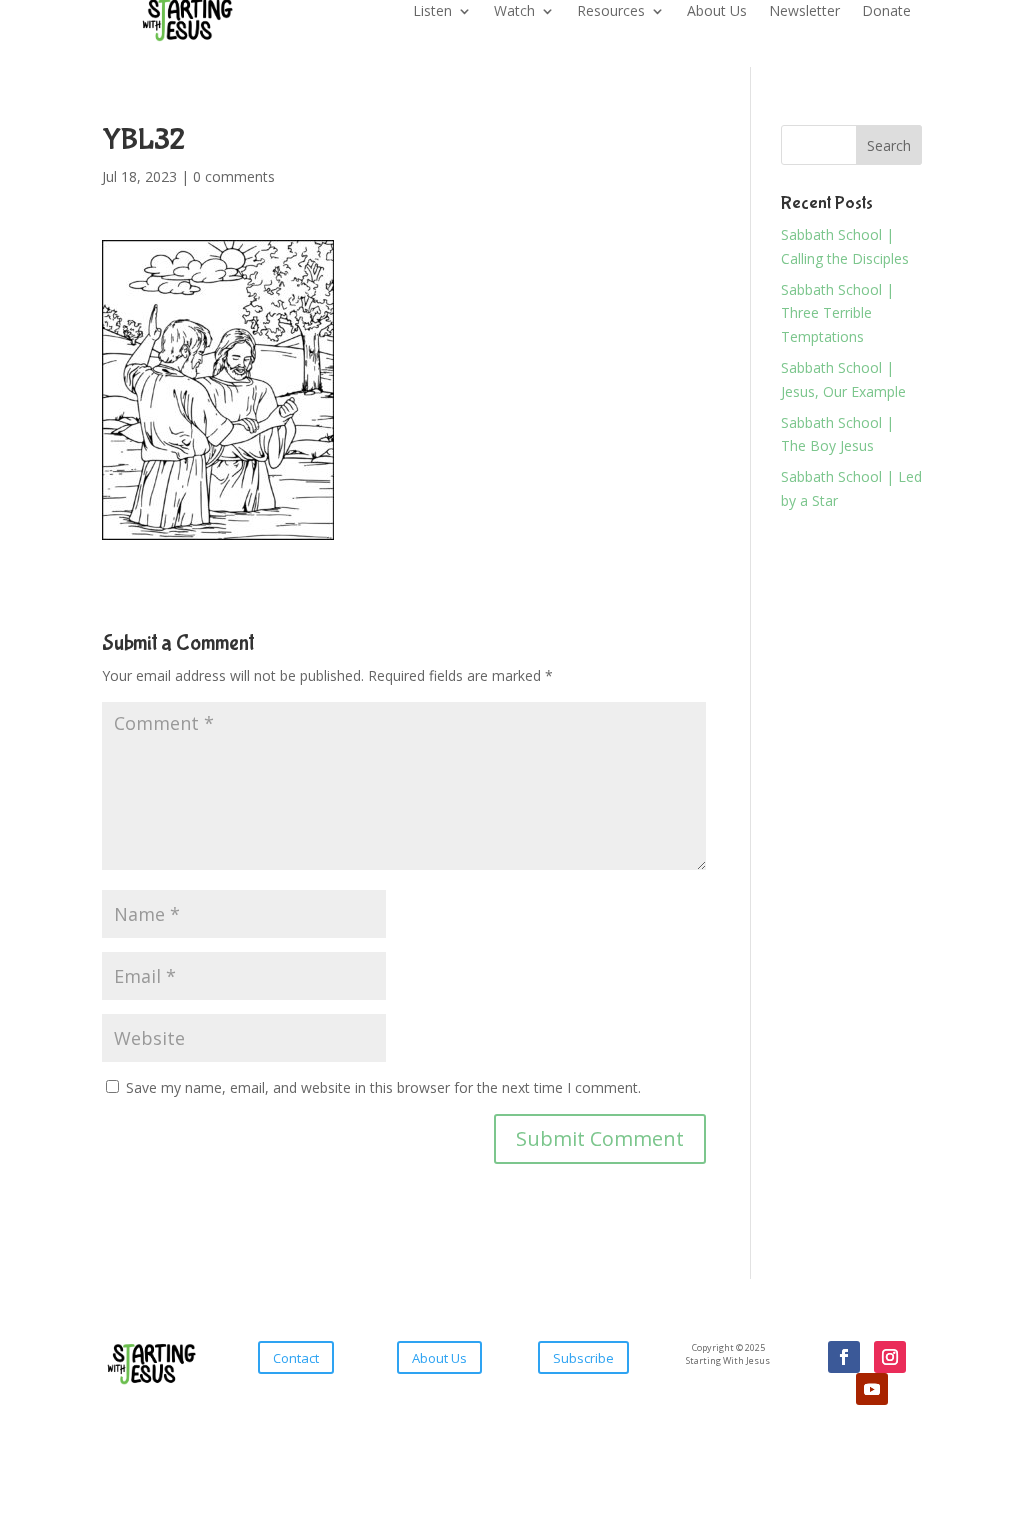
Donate (886, 12)
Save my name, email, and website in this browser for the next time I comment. (383, 1087)
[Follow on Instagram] (890, 1357)
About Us (717, 12)
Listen (432, 12)
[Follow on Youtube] (872, 1389)
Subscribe (583, 1358)
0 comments (234, 176)
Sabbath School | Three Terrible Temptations (837, 313)
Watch (514, 12)
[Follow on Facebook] (844, 1357)
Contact (296, 1358)
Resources (611, 12)
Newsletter (804, 12)
